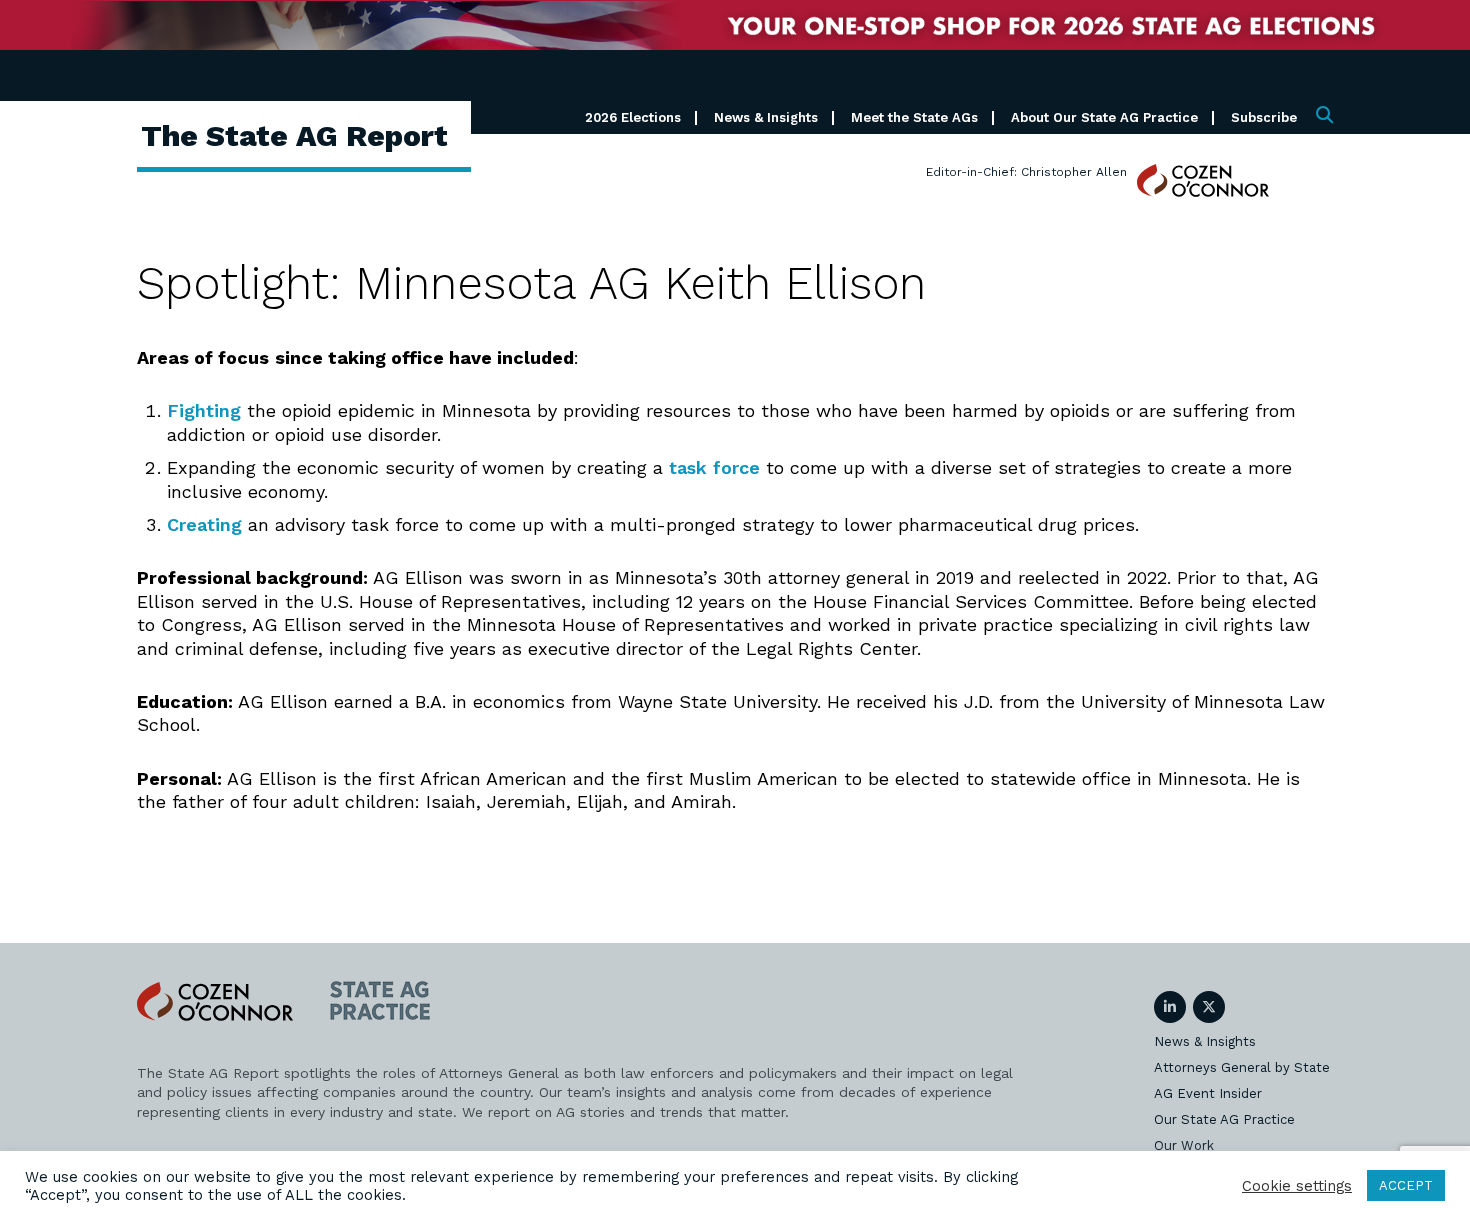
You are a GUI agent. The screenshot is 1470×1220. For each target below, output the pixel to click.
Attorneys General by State (1242, 1067)
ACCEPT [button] (1406, 1185)
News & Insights (766, 117)
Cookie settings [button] (1297, 1186)
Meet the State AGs (914, 117)
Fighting (204, 410)
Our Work (1184, 1145)
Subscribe (1264, 117)
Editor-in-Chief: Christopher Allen (1026, 172)
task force (714, 467)
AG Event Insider (1208, 1093)
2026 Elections (633, 117)
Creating (204, 524)
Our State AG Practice (1224, 1119)
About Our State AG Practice (1104, 117)
